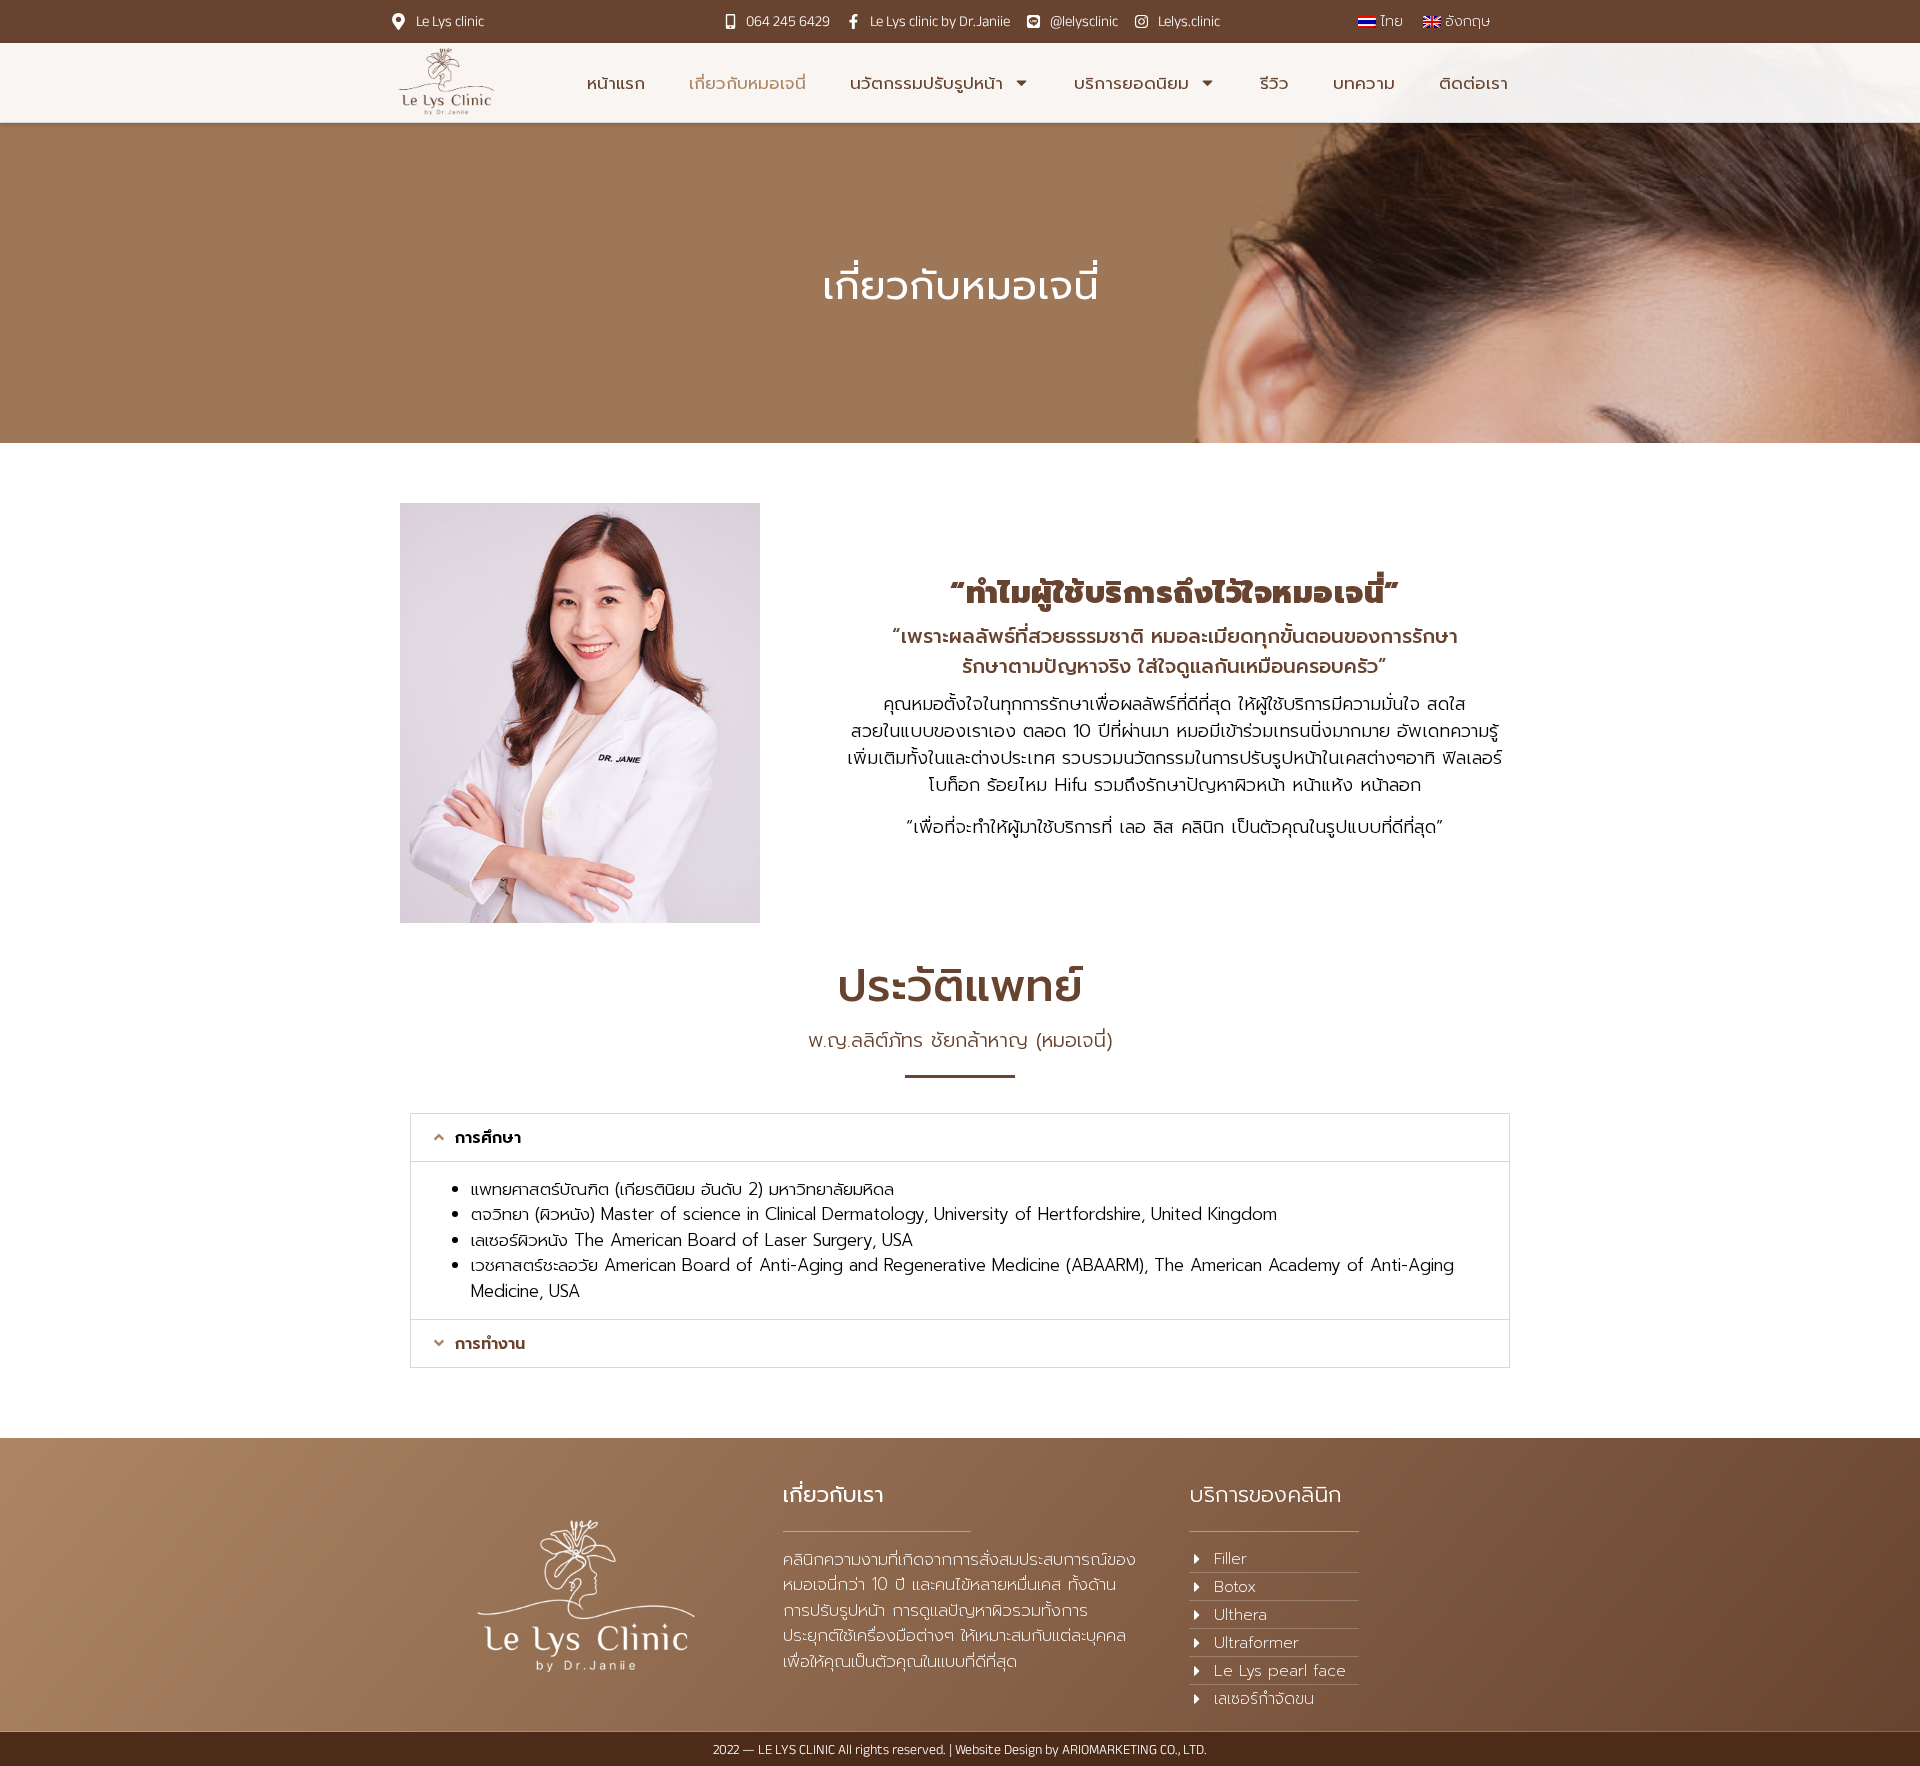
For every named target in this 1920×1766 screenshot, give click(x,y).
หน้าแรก (616, 83)
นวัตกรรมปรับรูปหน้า (926, 83)
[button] (960, 1137)
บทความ (1364, 83)
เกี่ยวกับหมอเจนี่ (747, 83)
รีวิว (1274, 83)
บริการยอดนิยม (1131, 83)
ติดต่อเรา (1473, 83)
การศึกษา (488, 1138)
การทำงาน (490, 1344)
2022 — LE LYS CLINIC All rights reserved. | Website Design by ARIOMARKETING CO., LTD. (960, 1749)
